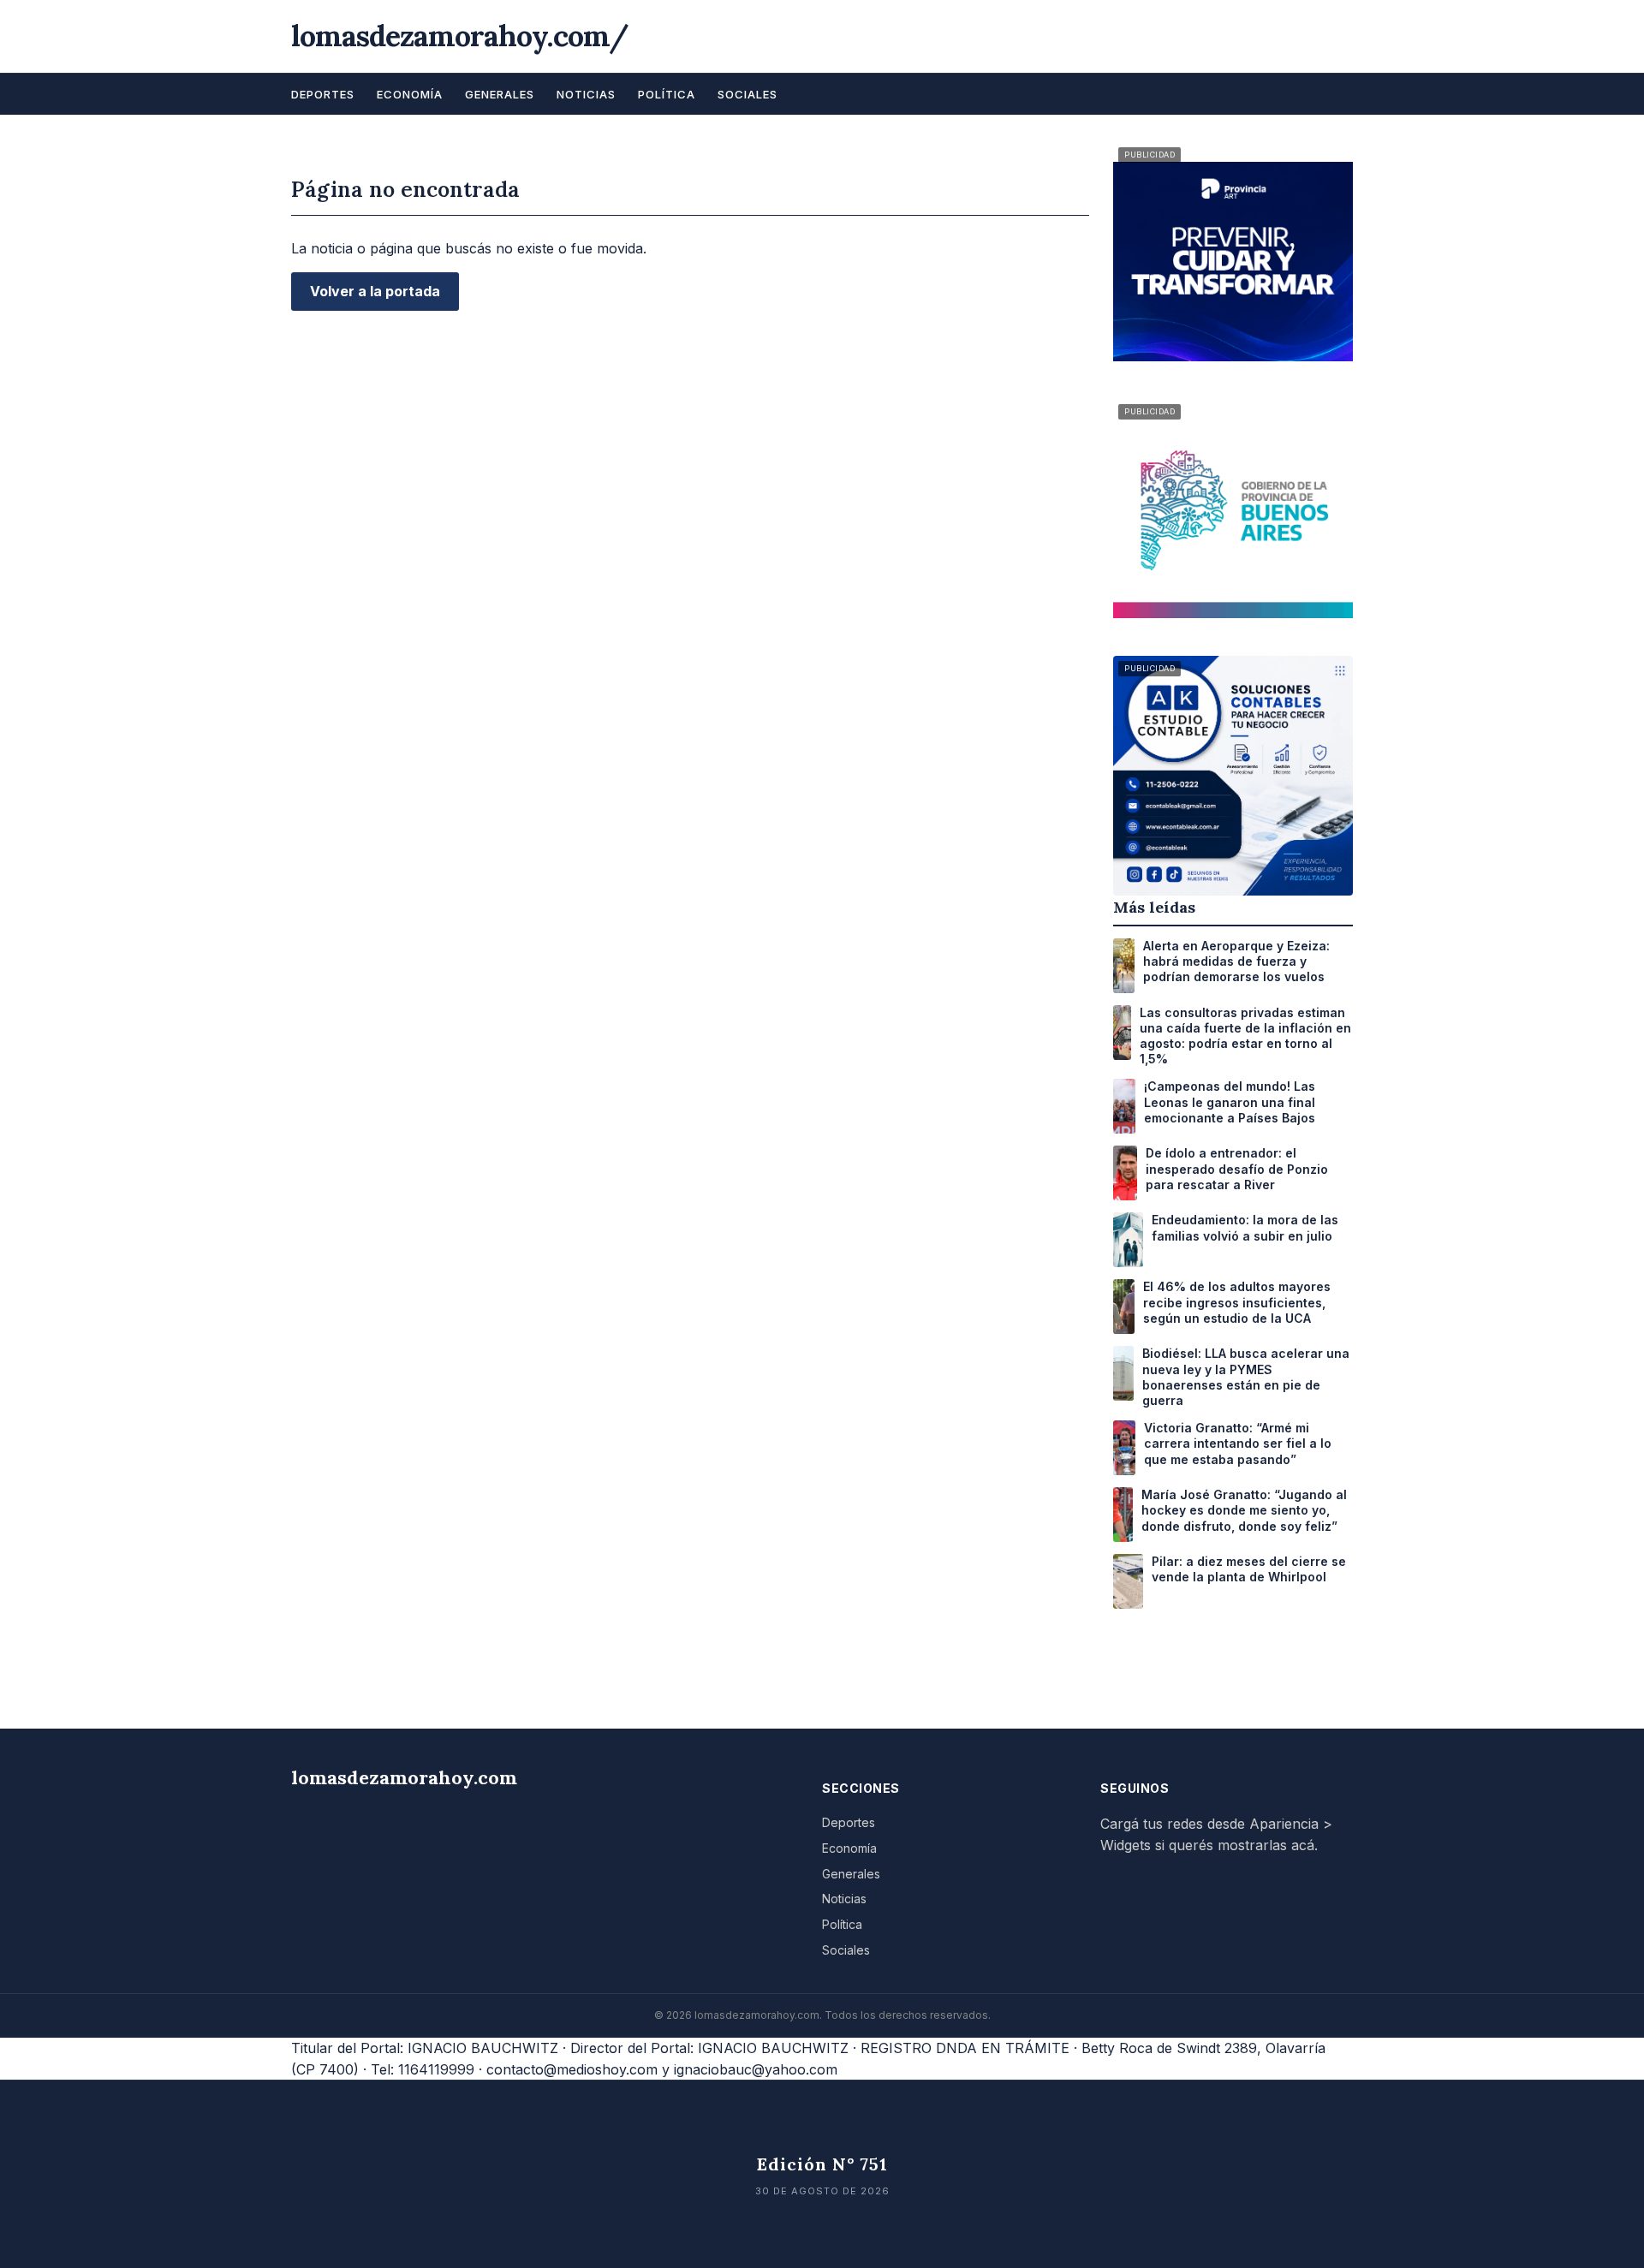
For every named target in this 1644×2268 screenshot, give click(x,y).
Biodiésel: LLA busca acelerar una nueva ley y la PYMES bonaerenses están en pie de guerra (1246, 1377)
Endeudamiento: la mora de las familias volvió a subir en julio (1245, 1227)
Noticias (586, 94)
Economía (410, 94)
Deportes (323, 94)
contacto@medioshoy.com (572, 2069)
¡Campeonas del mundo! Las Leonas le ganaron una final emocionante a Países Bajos (1230, 1101)
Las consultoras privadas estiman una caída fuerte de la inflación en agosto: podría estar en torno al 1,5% (1245, 1036)
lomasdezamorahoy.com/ (460, 36)
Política (667, 94)
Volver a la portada (375, 291)
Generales (500, 94)
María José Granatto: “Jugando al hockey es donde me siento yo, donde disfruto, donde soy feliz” (1244, 1510)
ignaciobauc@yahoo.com (756, 2069)
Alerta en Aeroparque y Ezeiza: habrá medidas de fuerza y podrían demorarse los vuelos (1236, 961)
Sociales (748, 94)
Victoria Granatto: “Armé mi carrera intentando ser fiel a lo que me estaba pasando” (1238, 1443)
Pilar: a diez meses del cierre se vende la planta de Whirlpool (1249, 1569)
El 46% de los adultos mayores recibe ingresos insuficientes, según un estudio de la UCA (1237, 1302)
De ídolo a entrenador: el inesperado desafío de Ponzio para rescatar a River (1237, 1168)
